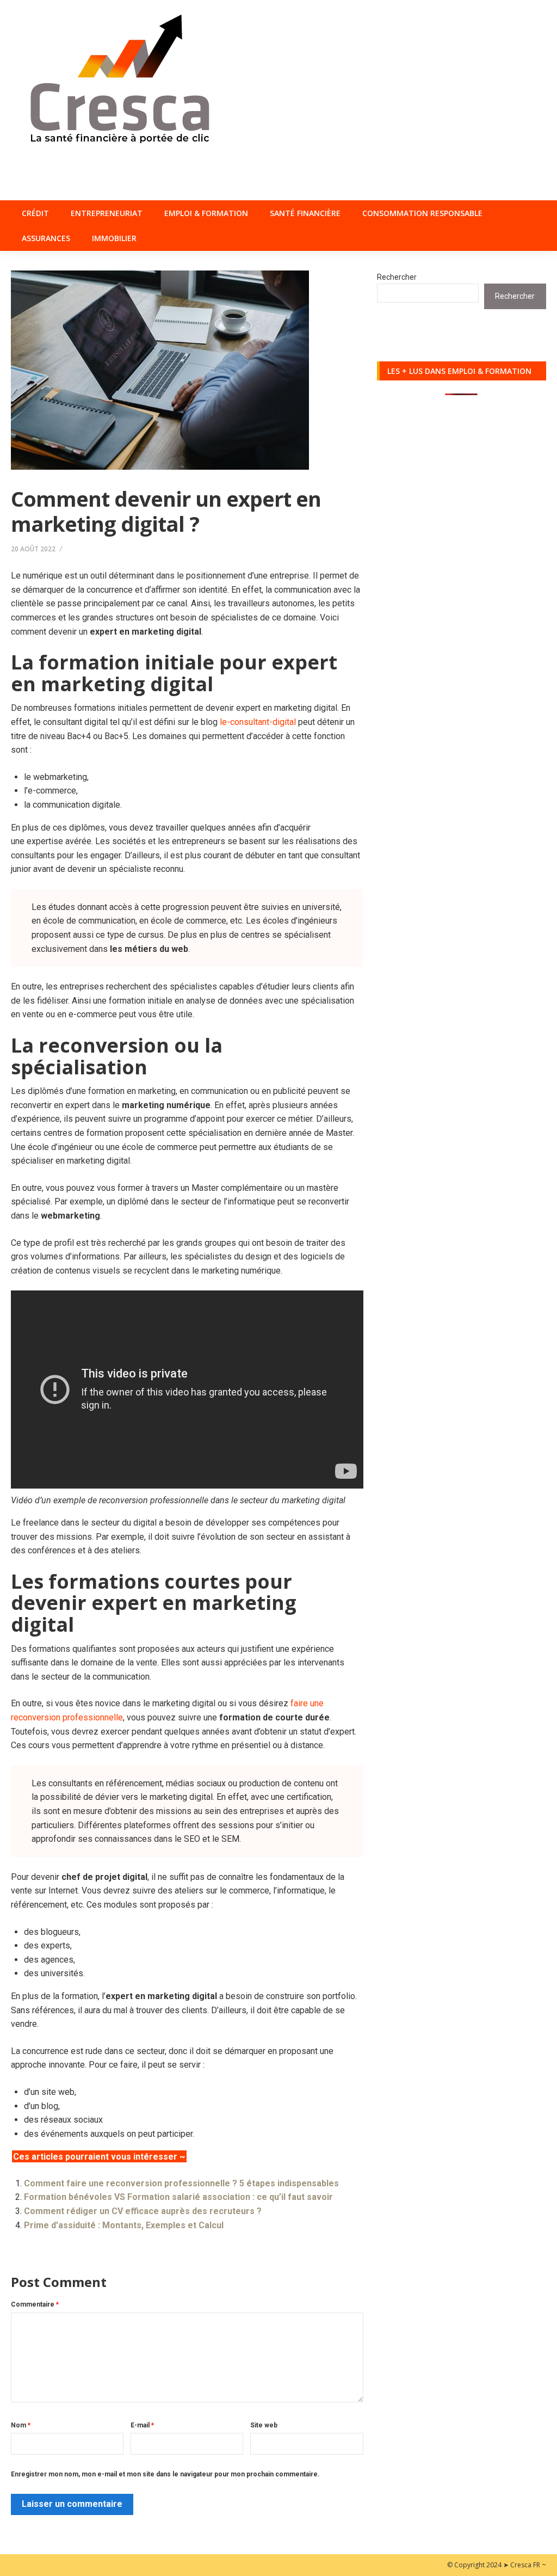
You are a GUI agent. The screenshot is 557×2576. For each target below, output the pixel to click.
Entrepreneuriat (107, 213)
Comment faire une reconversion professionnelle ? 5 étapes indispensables (181, 2183)
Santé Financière (305, 213)
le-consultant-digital (258, 722)
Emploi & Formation (206, 213)
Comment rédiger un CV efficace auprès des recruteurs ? (143, 2211)
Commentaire (35, 2304)
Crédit (35, 213)
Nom (21, 2425)
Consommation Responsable (422, 213)
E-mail (142, 2425)
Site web (264, 2425)
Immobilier (114, 238)
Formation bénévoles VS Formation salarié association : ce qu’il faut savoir (178, 2197)
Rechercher (397, 277)
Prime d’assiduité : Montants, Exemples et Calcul (124, 2225)
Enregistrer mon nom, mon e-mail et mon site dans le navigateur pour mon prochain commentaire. (165, 2474)
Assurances (46, 238)
